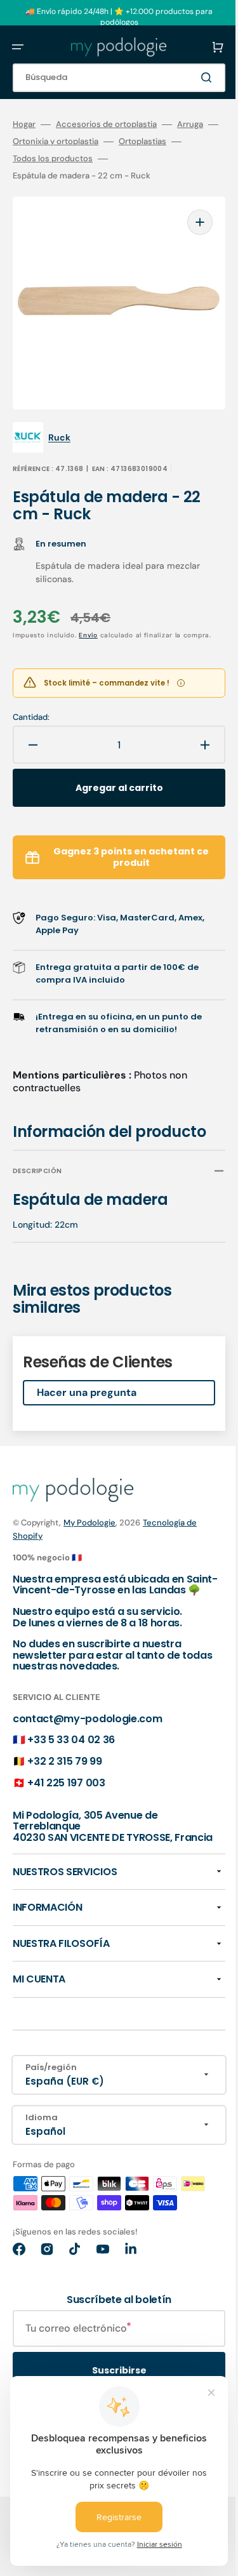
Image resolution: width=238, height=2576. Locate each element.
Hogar (24, 124)
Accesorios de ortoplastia (106, 124)
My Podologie (89, 1514)
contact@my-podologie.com (87, 1721)
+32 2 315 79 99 (64, 1764)
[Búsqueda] (190, 77)
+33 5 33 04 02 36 (71, 1743)
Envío (88, 616)
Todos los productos (73, 159)
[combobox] (109, 78)
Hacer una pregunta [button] (87, 1384)
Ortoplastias (163, 142)
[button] (18, 47)
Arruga (190, 124)
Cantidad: (31, 709)
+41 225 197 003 (66, 1785)
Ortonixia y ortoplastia (76, 142)
